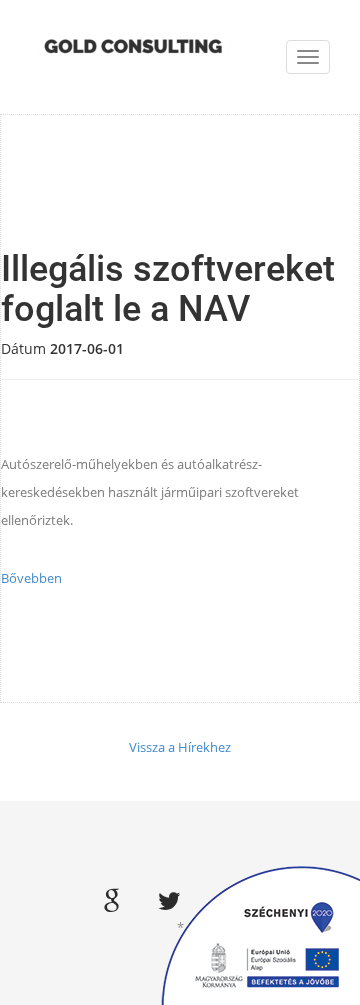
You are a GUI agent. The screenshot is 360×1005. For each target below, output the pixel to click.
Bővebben (31, 578)
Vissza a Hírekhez (180, 747)
